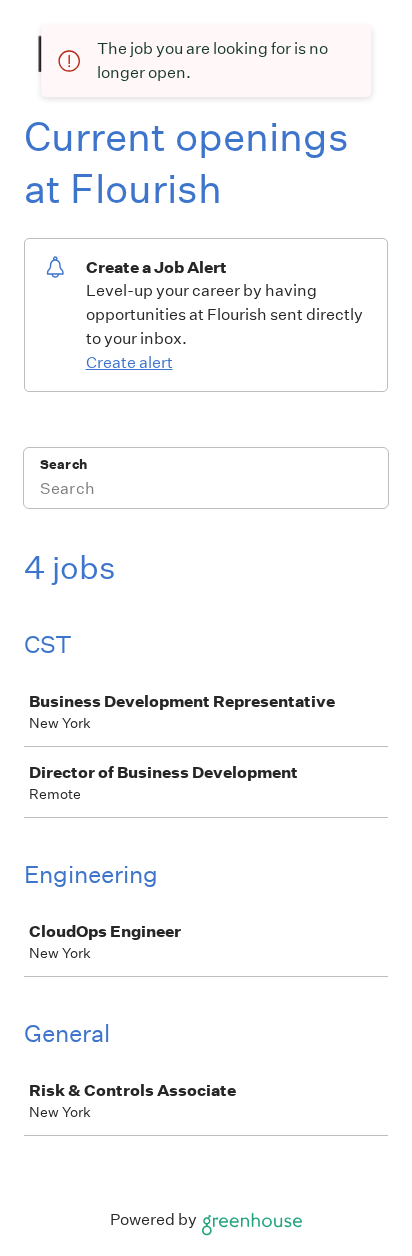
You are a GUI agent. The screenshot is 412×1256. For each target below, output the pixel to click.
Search (63, 464)
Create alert (129, 362)
